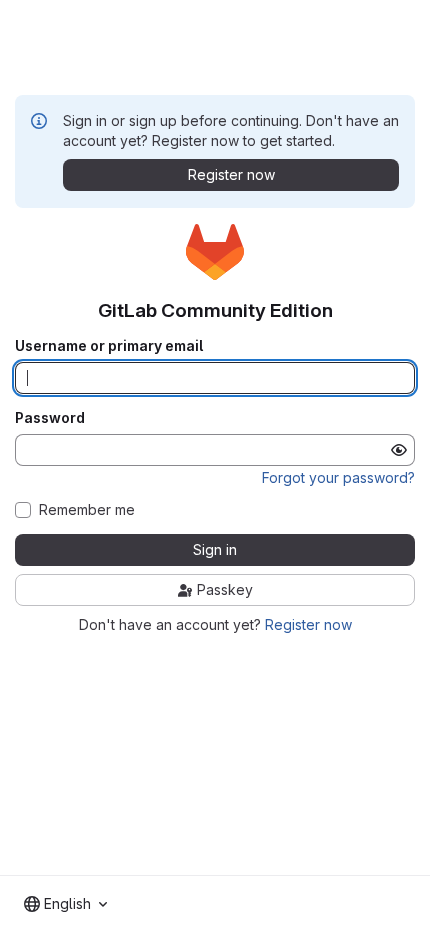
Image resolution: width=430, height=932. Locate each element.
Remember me (87, 510)
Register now (308, 624)
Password (50, 418)
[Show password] (399, 450)
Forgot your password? (338, 477)
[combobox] (65, 904)
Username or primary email (109, 346)
